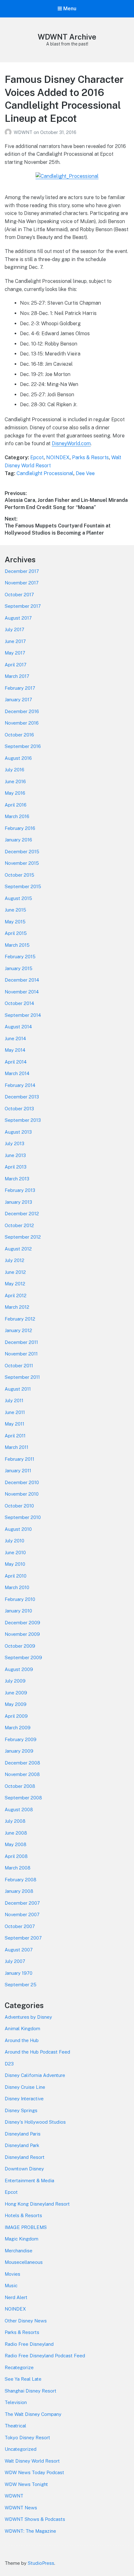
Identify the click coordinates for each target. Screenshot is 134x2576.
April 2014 (16, 1062)
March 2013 (17, 1179)
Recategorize (19, 2367)
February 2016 (20, 828)
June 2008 (16, 1833)
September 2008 (23, 1798)
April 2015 (16, 933)
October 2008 (20, 1786)
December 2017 (22, 571)
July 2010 (14, 1541)
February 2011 (19, 1459)
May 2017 (15, 653)
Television (16, 2402)
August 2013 (18, 1132)
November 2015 (22, 863)
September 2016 (23, 746)
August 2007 (19, 1950)
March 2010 (17, 1587)
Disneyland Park (22, 2145)
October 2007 (20, 1926)
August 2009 (19, 1669)
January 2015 (19, 968)
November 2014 (22, 992)
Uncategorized (21, 2449)
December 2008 (22, 1763)
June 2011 (15, 1412)
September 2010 (23, 1517)
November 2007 (22, 1914)
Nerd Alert (16, 2297)
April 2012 (16, 1295)
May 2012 (15, 1284)
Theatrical (15, 2426)
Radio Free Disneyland (29, 2344)
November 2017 (22, 583)
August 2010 (18, 1529)
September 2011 (22, 1377)
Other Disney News (26, 2321)
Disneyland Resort (25, 2157)
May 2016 (15, 793)
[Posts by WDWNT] (9, 132)
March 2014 (17, 1073)
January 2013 (18, 1202)
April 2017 (16, 665)
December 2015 (22, 852)
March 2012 (17, 1307)
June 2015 (15, 910)
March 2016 (17, 816)
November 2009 (22, 1634)
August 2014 (18, 1027)
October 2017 (19, 595)
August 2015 (18, 898)
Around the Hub (22, 2040)
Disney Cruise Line (25, 2087)
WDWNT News (21, 2508)
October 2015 (19, 875)
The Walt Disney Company (33, 2414)
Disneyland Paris (23, 2134)
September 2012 (23, 1237)
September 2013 (23, 1120)
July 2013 (14, 1143)
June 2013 (15, 1155)
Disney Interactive (24, 2099)
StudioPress (41, 2563)
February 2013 (20, 1190)
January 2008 (19, 1891)
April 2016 (16, 805)
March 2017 (17, 676)
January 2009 (19, 1751)
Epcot (37, 457)
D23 (9, 2064)
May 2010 (15, 1564)
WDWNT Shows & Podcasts (35, 2519)
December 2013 (22, 1097)
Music (11, 2286)
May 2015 (15, 922)
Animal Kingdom (22, 2028)
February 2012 (20, 1319)
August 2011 (18, 1389)
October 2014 (19, 1003)
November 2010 (22, 1494)
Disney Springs (21, 2110)
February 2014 (20, 1085)
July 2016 (14, 770)
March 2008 (18, 1868)
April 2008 (16, 1856)
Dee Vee (85, 473)
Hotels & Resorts (23, 2215)
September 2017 (23, 606)
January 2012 (18, 1330)
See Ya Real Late (23, 2379)
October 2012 (19, 1225)
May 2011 (14, 1424)
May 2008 (16, 1844)
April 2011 (15, 1436)
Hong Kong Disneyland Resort (37, 2204)
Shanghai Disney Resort (31, 2391)
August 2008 (19, 1809)
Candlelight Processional (45, 473)
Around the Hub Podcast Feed (37, 2052)
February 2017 (20, 688)
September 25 (21, 1985)
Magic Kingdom (22, 2239)
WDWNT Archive (67, 37)
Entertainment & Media (29, 2181)
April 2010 (16, 1576)
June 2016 (15, 781)
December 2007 (22, 1903)
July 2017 (14, 629)
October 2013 (19, 1109)
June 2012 (15, 1272)
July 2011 (14, 1400)
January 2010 (18, 1611)
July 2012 (14, 1260)
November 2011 (21, 1354)
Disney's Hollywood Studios (35, 2122)
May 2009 (16, 1704)
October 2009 (20, 1646)
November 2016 (22, 723)
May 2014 (15, 1050)
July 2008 (15, 1821)
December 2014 (22, 980)
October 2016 (19, 735)
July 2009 (15, 1681)
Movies (12, 2274)
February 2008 (21, 1880)
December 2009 (22, 1623)
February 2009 (21, 1739)
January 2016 (18, 840)
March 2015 (17, 945)
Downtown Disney (24, 2169)
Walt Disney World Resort (32, 2461)
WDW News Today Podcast (34, 2472)
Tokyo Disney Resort (27, 2438)
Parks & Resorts (90, 457)
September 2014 (23, 1015)
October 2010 (19, 1506)
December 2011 (21, 1342)
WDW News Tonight (26, 2484)
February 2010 (20, 1599)
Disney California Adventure (35, 2075)
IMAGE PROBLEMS (26, 2227)
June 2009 (16, 1693)
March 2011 (17, 1447)
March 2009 (18, 1728)
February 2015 (20, 957)
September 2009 (23, 1657)
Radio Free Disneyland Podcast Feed (45, 2356)
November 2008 (22, 1774)
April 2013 (16, 1167)
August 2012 (18, 1249)
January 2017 (18, 700)
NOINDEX (58, 457)
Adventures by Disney (28, 2017)
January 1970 (19, 1973)
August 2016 (18, 758)
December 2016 (22, 711)
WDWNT (24, 132)
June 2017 (15, 641)
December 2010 (22, 1482)
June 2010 (15, 1552)
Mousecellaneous (24, 2262)
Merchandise (19, 2251)
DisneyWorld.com (71, 443)
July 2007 (15, 1961)
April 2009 (16, 1716)
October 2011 (19, 1366)
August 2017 (18, 618)
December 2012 (22, 1214)
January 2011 (18, 1471)
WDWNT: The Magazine (30, 2531)
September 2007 (23, 1938)
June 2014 (15, 1038)
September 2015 (23, 886)
